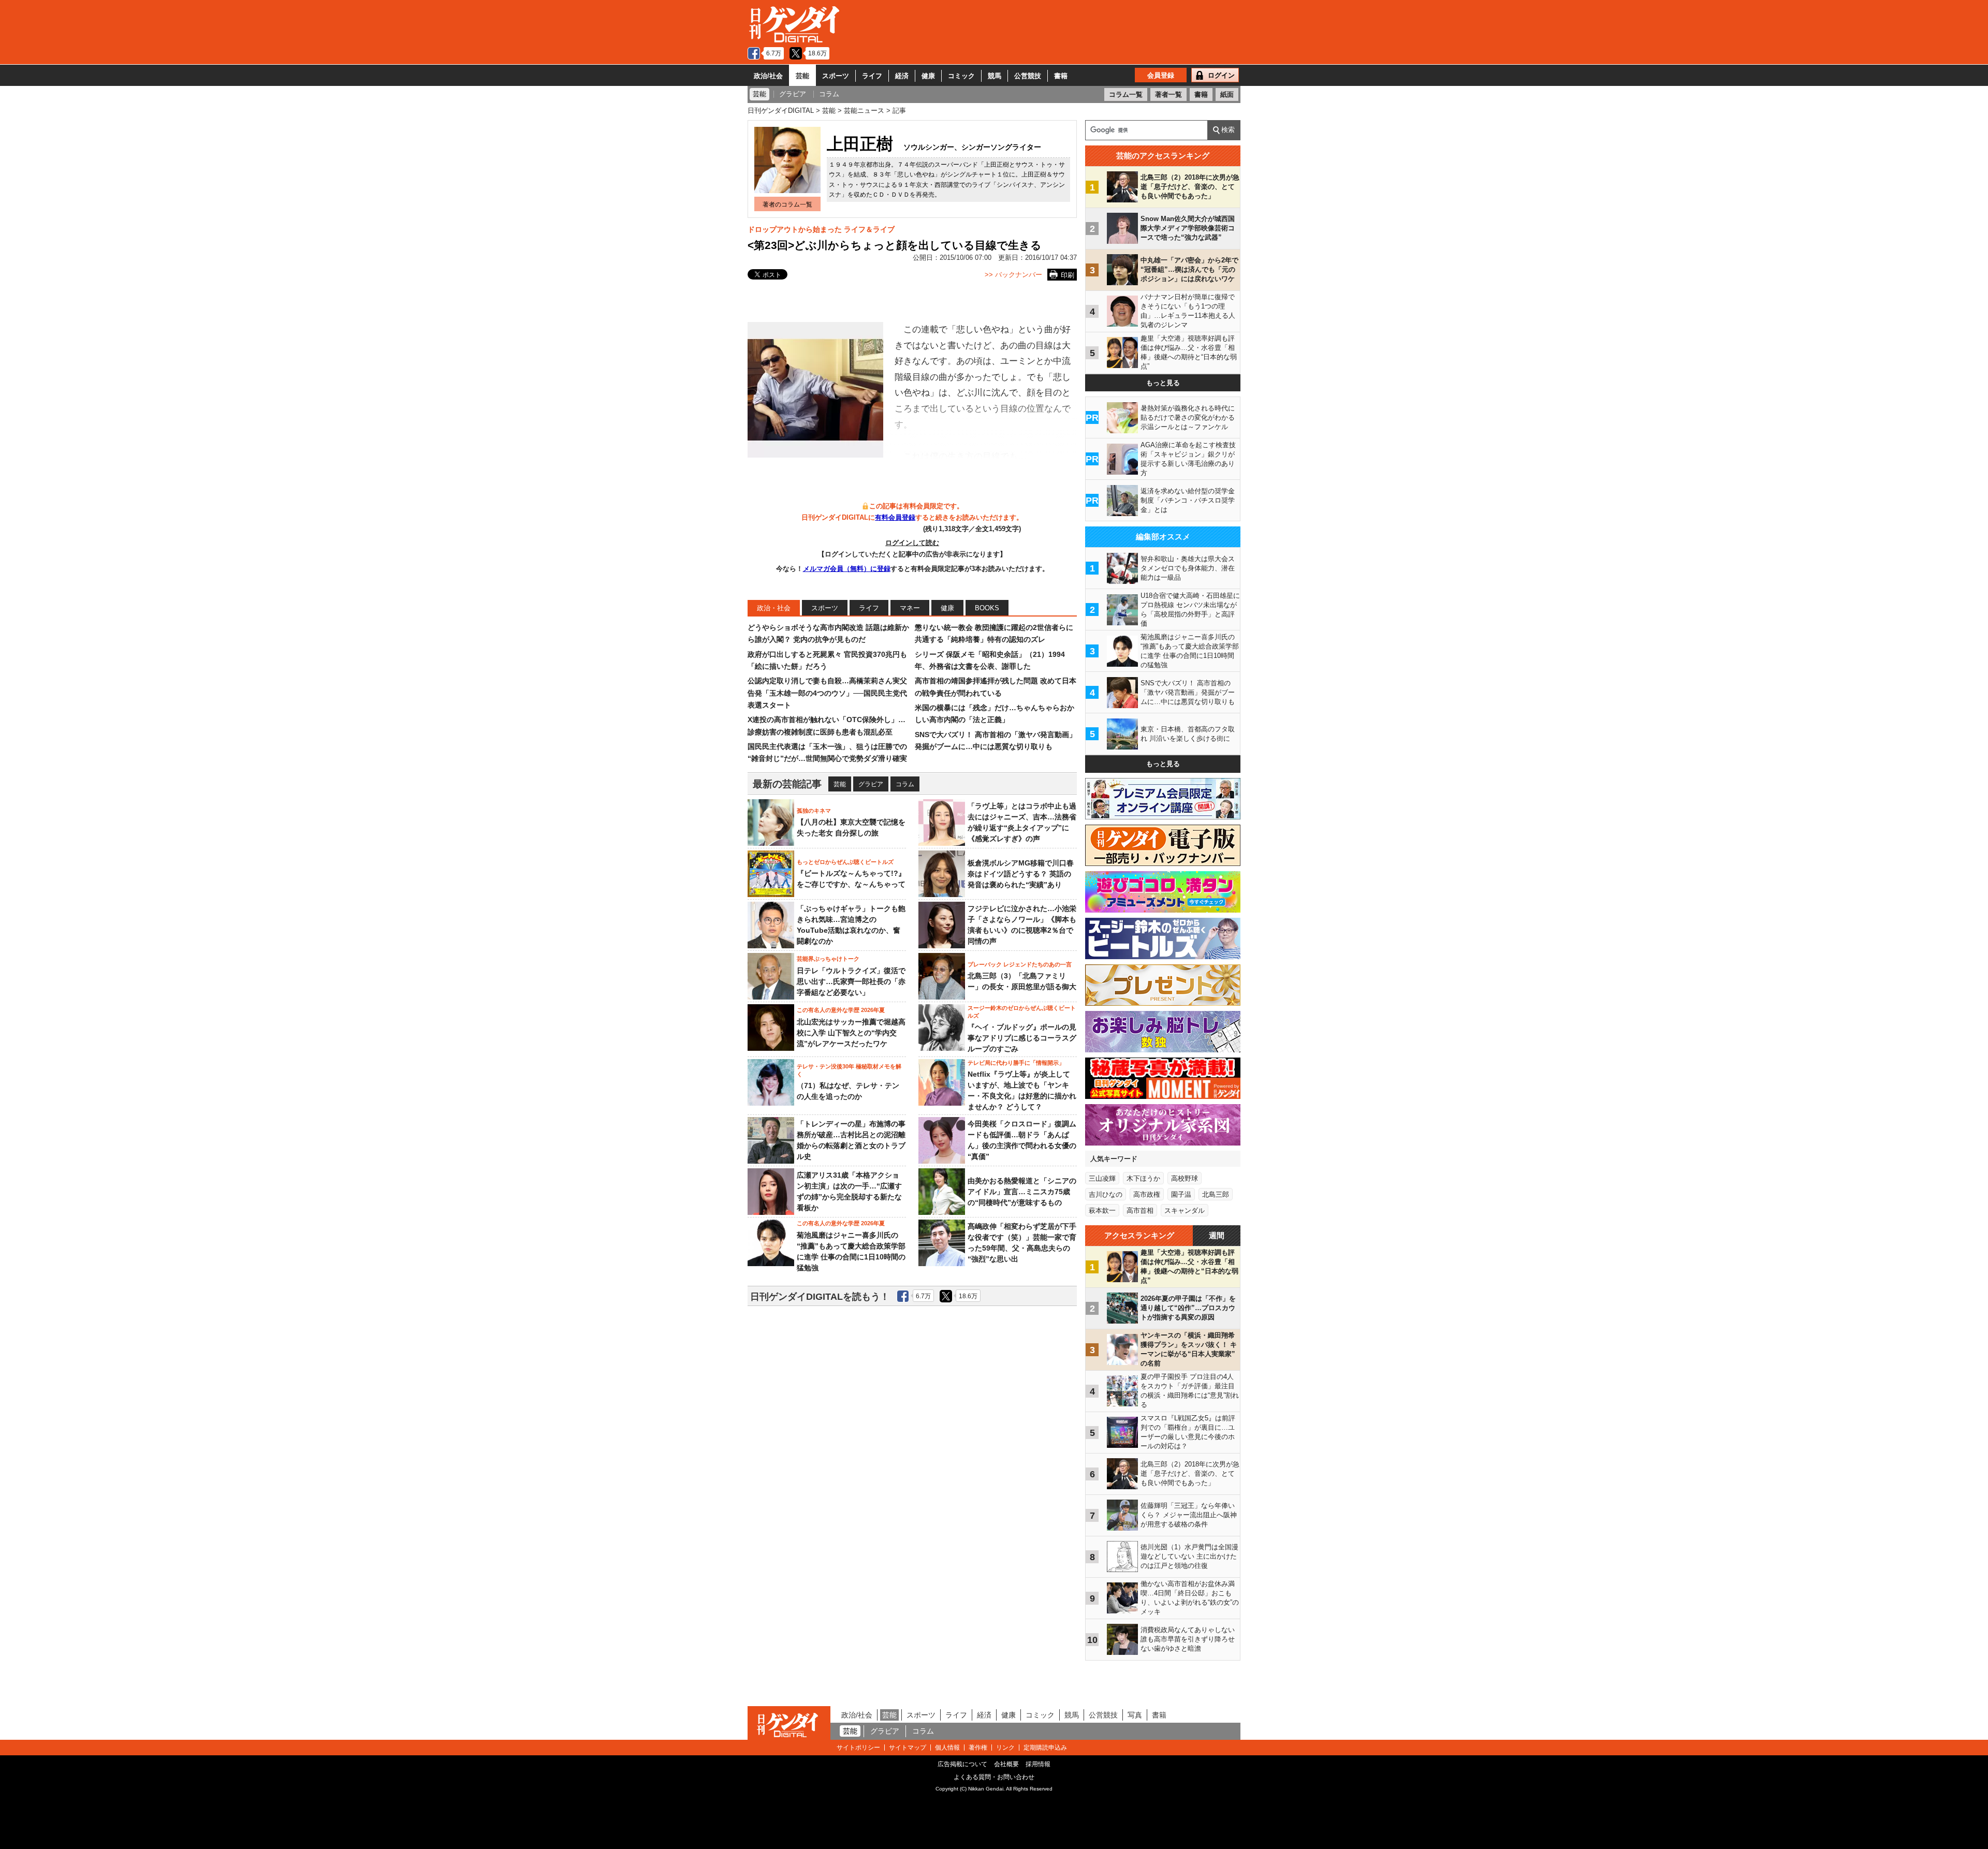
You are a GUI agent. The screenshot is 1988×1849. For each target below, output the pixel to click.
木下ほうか (1143, 1178)
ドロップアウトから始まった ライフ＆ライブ (821, 229)
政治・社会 (774, 608)
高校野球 (1185, 1178)
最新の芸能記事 (787, 784)
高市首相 (1140, 1210)
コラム (905, 784)
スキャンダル (1185, 1210)
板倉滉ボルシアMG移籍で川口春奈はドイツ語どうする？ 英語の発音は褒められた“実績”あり (1021, 874)
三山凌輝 (1102, 1178)
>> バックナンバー (1013, 275)
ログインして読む (912, 543)
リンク (1005, 1748)
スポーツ (836, 76)
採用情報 (1038, 1764)
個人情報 (947, 1748)
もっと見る (1163, 383)
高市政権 (1147, 1194)
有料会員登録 (895, 517)
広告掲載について (962, 1764)
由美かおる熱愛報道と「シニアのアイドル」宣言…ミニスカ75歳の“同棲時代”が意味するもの (1022, 1192)
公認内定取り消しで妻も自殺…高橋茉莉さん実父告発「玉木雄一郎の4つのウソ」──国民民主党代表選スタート (827, 693)
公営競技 (1028, 76)
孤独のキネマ (814, 811)
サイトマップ (908, 1748)
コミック (961, 76)
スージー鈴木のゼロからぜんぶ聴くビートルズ (1022, 1011)
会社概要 (1006, 1764)
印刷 (1068, 275)
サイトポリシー (858, 1748)
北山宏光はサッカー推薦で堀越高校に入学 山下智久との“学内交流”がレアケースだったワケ (851, 1033)
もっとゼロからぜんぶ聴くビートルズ (845, 862)
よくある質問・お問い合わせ (994, 1777)
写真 (1135, 1715)
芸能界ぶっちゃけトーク (828, 959)
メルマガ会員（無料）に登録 (847, 569)
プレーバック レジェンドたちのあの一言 (1020, 964)
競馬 (995, 76)
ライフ (872, 76)
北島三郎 (1216, 1194)
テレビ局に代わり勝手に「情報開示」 (1016, 1063)
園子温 (1181, 1194)
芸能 (802, 76)
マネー (910, 608)
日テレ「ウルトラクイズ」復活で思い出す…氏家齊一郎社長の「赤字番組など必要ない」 (851, 981)
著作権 (978, 1748)
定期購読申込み (1045, 1748)
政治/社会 (768, 76)
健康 (928, 76)
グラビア (871, 784)
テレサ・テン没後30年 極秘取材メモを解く (849, 1070)
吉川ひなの (1106, 1194)
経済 (902, 76)
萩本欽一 (1102, 1210)
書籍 (1061, 76)
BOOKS (987, 608)
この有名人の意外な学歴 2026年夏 (841, 1010)
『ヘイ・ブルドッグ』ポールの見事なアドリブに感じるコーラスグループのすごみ (1022, 1038)
